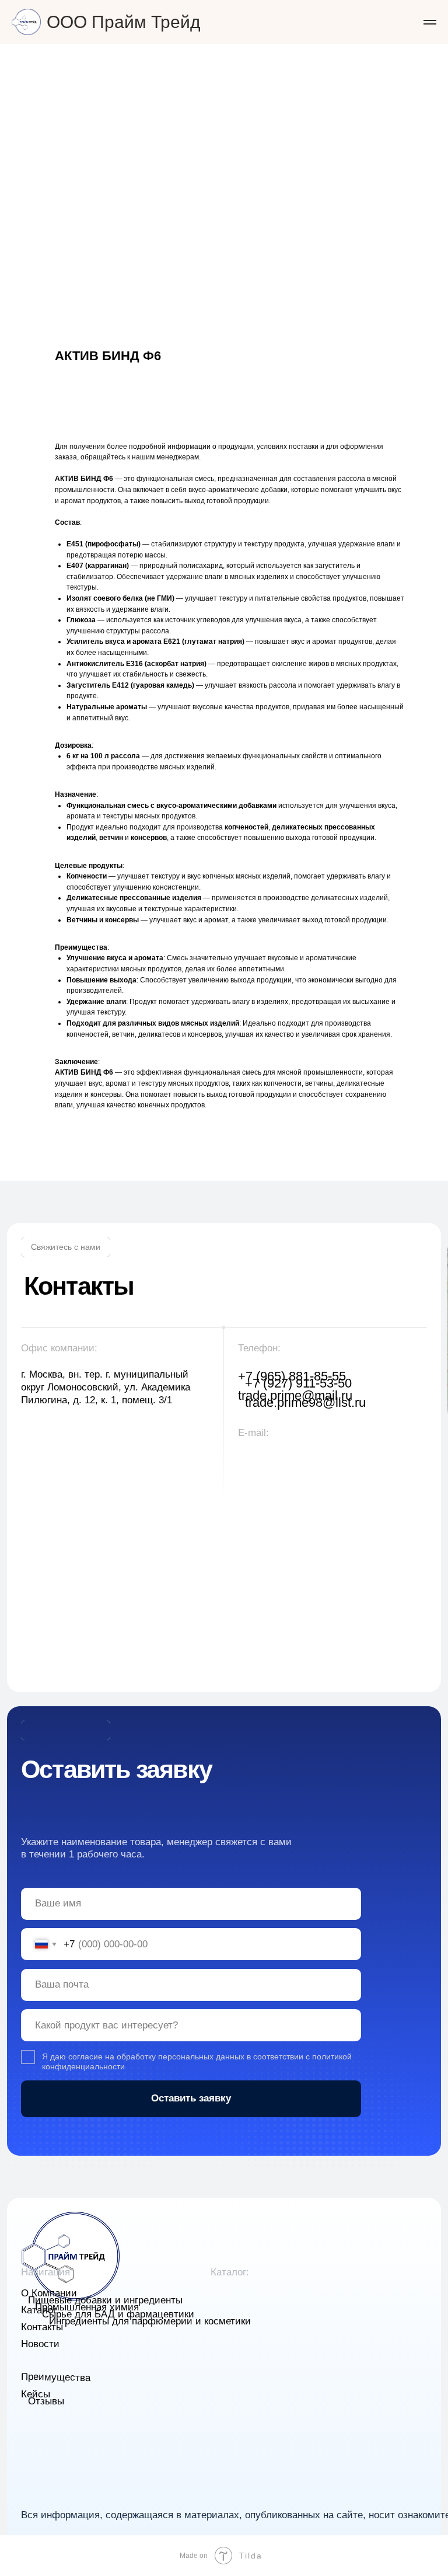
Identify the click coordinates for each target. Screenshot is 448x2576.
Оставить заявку (191, 2098)
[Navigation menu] (430, 22)
